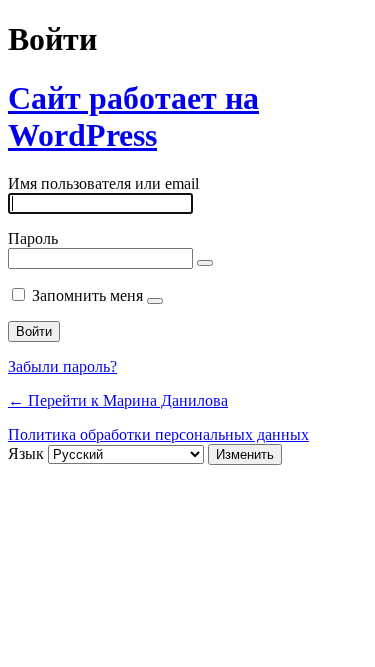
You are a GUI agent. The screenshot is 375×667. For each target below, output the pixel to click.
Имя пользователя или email (103, 183)
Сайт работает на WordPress (133, 116)
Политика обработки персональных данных (158, 434)
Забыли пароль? (62, 366)
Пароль (33, 238)
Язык (26, 453)
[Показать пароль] (205, 263)
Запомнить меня (87, 295)
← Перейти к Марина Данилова (118, 400)
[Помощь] (155, 301)
